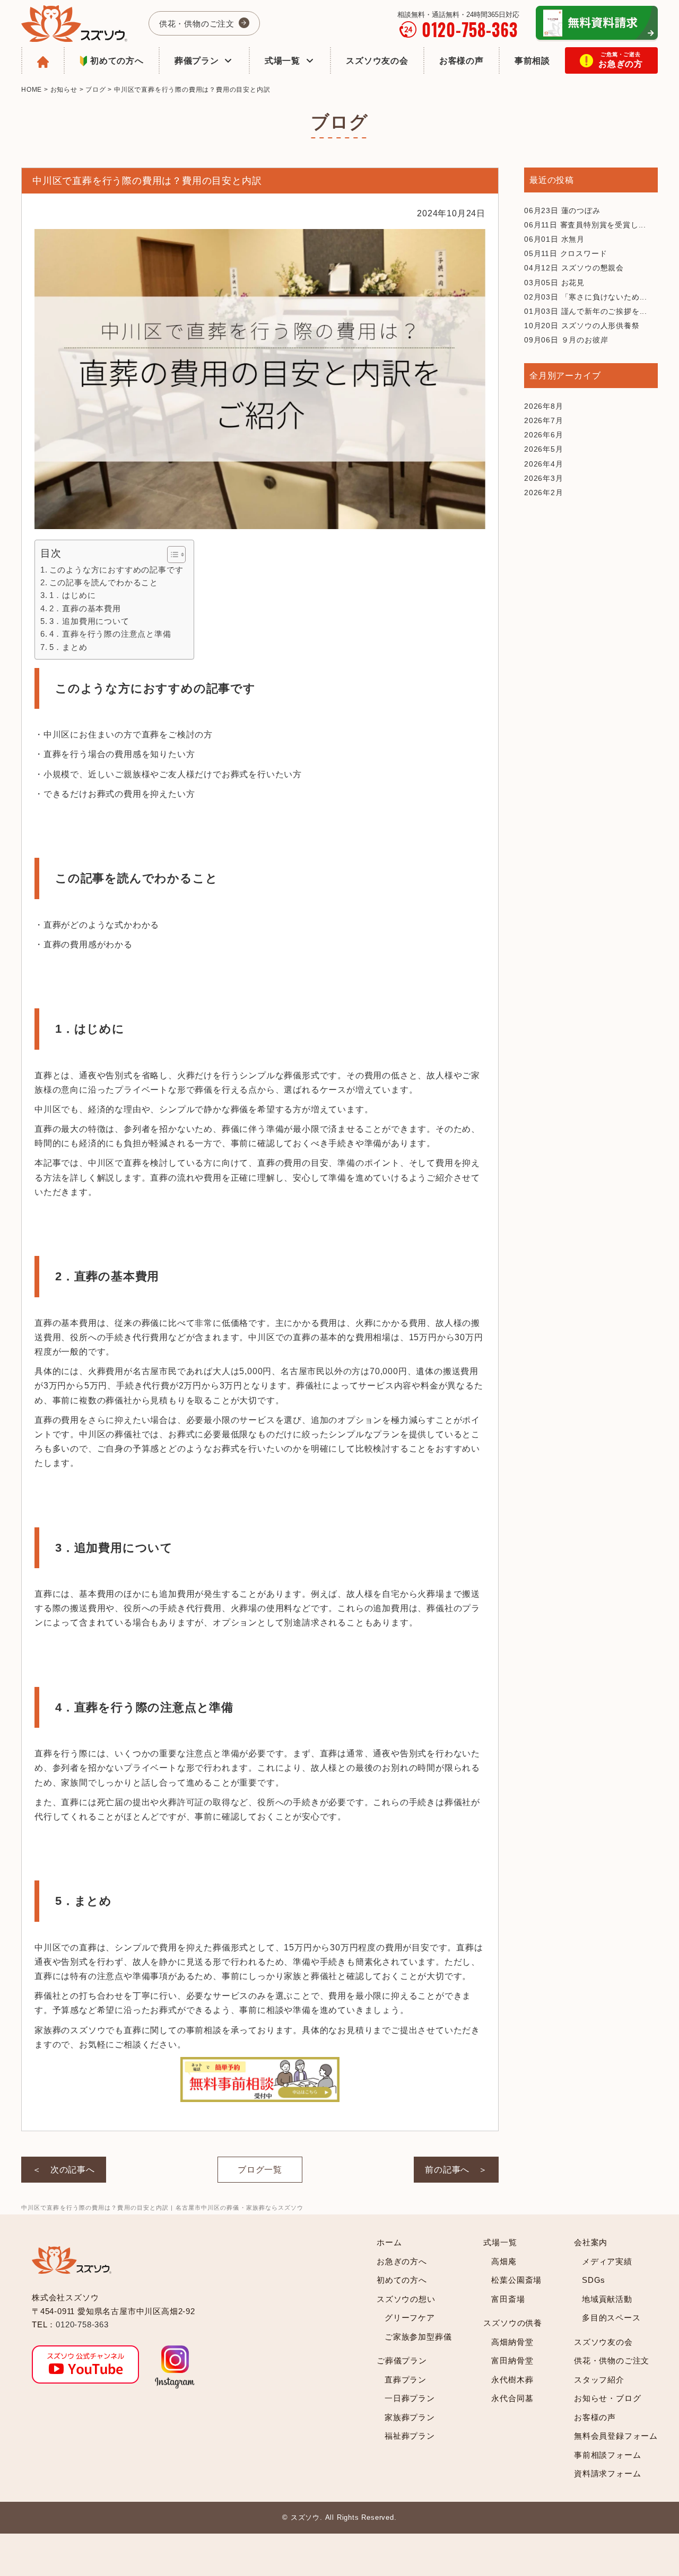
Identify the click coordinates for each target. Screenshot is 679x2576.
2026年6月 (544, 435)
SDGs (594, 2280)
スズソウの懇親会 (574, 268)
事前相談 (532, 61)
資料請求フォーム (607, 2473)
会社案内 (591, 2242)
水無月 (554, 239)
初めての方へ (117, 61)
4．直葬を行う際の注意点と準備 (110, 634)
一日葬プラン (410, 2398)
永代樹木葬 (512, 2380)
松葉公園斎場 (516, 2280)
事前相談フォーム (607, 2455)
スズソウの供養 (513, 2323)
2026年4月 (544, 464)
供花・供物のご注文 (197, 24)
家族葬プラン (410, 2417)
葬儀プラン (197, 61)
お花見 (554, 283)
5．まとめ (68, 647)
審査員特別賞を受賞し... (585, 225)
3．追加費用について (89, 621)
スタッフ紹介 (599, 2380)
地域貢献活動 (607, 2299)
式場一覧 (282, 61)
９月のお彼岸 (566, 340)
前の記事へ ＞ (456, 2170)
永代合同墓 (512, 2398)
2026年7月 (544, 420)
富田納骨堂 (512, 2360)
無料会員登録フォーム (616, 2436)
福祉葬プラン (410, 2436)
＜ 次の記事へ (64, 2170)
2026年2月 (544, 493)
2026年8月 (544, 406)
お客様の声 (462, 61)
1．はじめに (72, 595)
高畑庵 (504, 2261)
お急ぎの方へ (402, 2261)
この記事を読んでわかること (104, 582)
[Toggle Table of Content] (171, 555)
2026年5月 (544, 449)
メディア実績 (607, 2261)
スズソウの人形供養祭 (582, 326)
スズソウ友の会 (377, 61)
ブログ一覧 (260, 2170)
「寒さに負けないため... (586, 297)
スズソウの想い (406, 2299)
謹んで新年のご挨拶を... (586, 311)
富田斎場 (508, 2299)
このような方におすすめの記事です (116, 570)
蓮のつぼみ (562, 210)
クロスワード (565, 253)
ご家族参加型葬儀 (418, 2337)
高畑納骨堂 (512, 2342)
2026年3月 (544, 478)
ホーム (389, 2242)
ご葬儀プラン (402, 2360)
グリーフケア (410, 2318)
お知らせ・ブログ (607, 2398)
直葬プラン (406, 2380)
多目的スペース (611, 2318)
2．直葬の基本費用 (85, 608)
